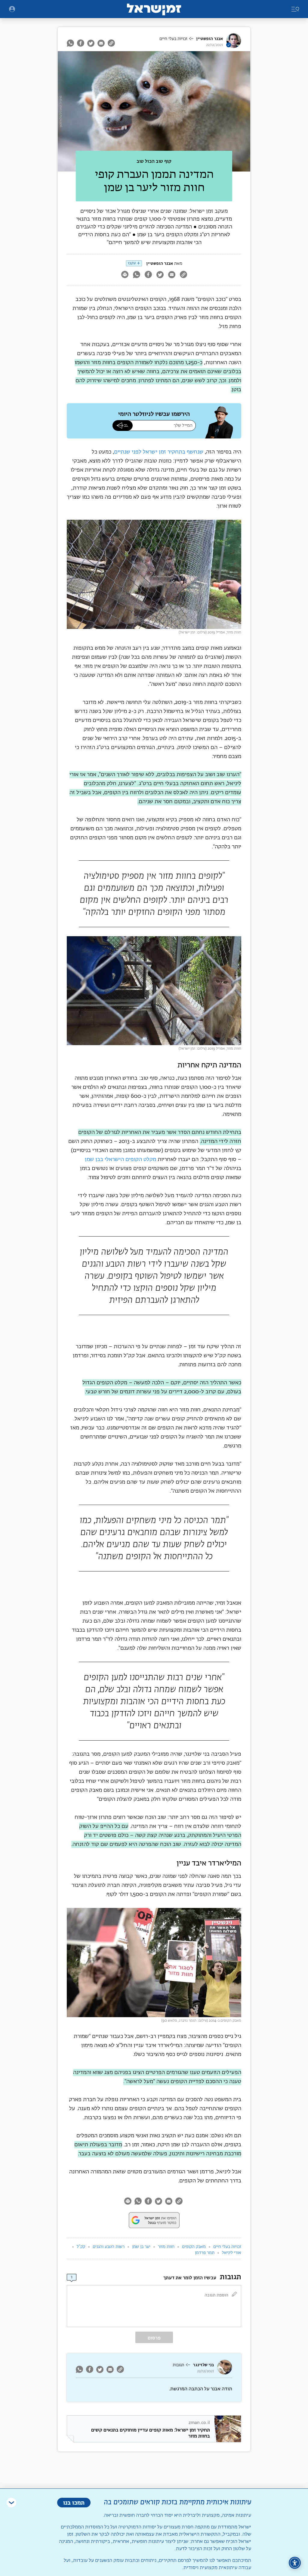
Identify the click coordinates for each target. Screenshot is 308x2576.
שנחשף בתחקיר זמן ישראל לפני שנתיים (159, 452)
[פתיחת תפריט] (12, 9)
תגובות (178, 2365)
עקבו (132, 263)
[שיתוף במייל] (101, 43)
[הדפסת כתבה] (125, 275)
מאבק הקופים (194, 2247)
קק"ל (81, 2247)
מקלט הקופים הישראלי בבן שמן (121, 1160)
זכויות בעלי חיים (173, 39)
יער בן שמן (141, 2247)
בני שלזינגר (203, 2365)
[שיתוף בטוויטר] (91, 43)
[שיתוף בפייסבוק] (81, 43)
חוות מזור (166, 2247)
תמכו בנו (74, 2502)
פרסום (154, 2338)
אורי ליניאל (232, 2253)
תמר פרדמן (205, 2253)
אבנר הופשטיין (209, 39)
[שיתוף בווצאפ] (71, 43)
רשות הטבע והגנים (109, 2247)
